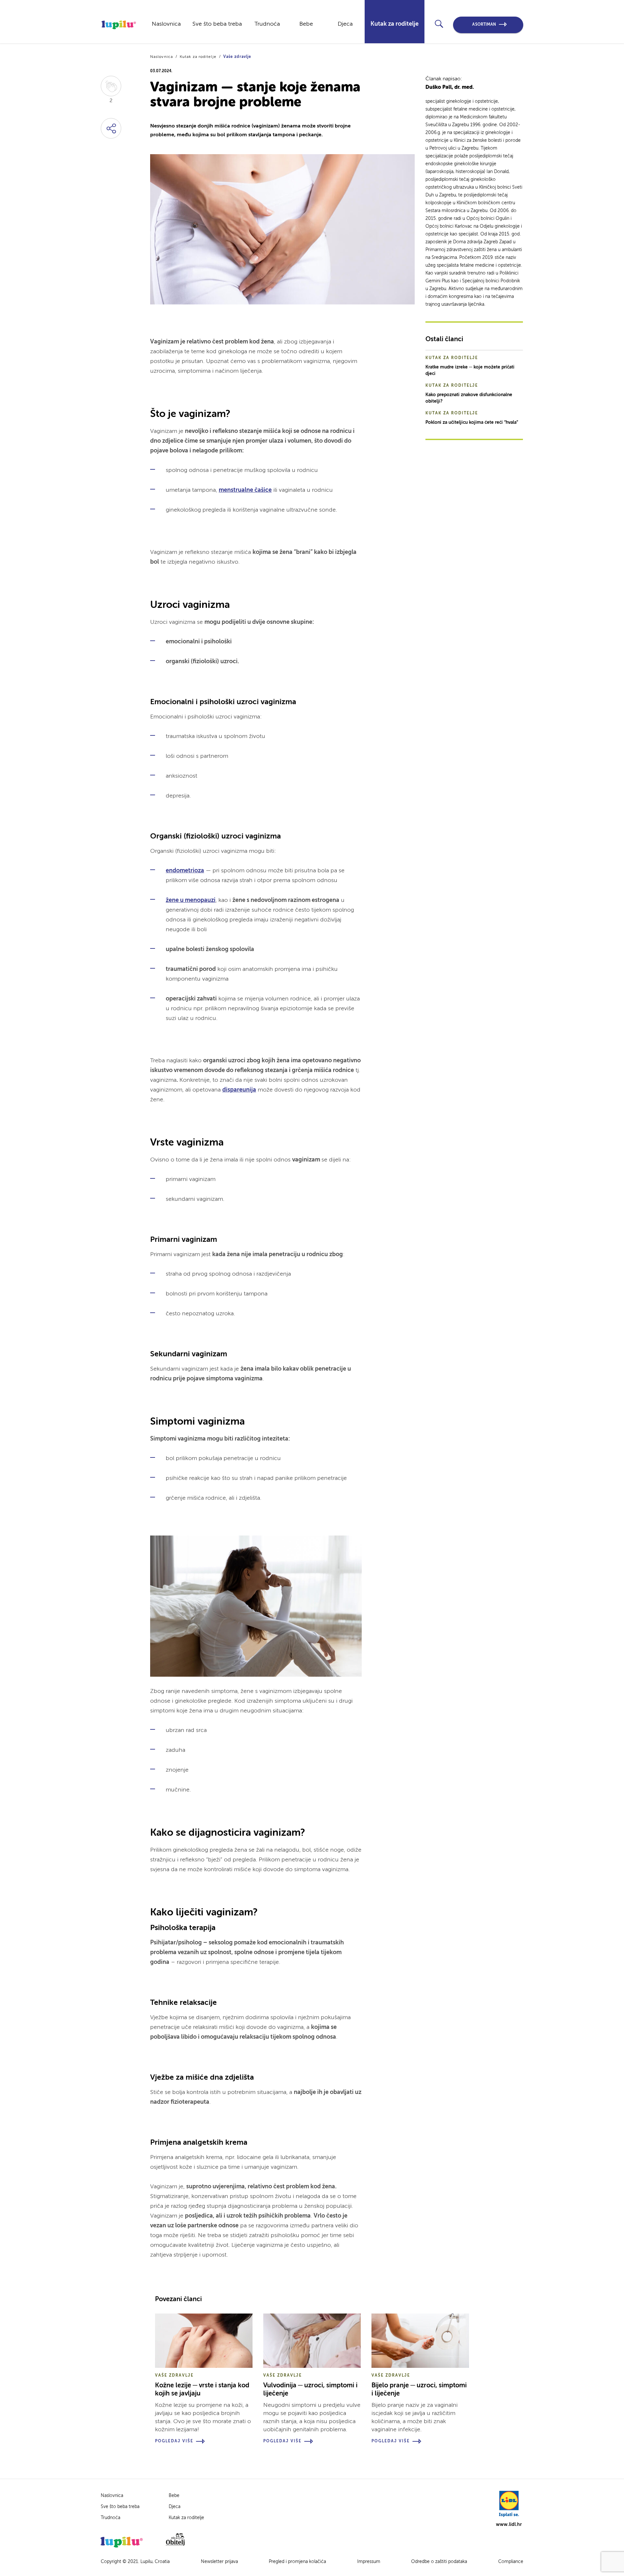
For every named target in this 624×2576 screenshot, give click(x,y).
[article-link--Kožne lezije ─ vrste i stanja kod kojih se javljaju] (204, 2341)
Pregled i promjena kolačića (297, 2562)
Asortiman (484, 25)
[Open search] (439, 24)
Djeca (345, 24)
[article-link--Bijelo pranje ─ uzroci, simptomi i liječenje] (420, 2341)
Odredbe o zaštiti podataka (439, 2562)
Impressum (369, 2562)
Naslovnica (166, 24)
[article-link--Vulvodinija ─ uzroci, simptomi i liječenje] (312, 2341)
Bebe (306, 24)
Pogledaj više (174, 2441)
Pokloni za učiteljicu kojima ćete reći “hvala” (472, 423)
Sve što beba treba (217, 24)
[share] (111, 128)
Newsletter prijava (219, 2562)
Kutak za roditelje (395, 24)
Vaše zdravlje (237, 57)
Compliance (511, 2562)
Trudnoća (267, 24)
